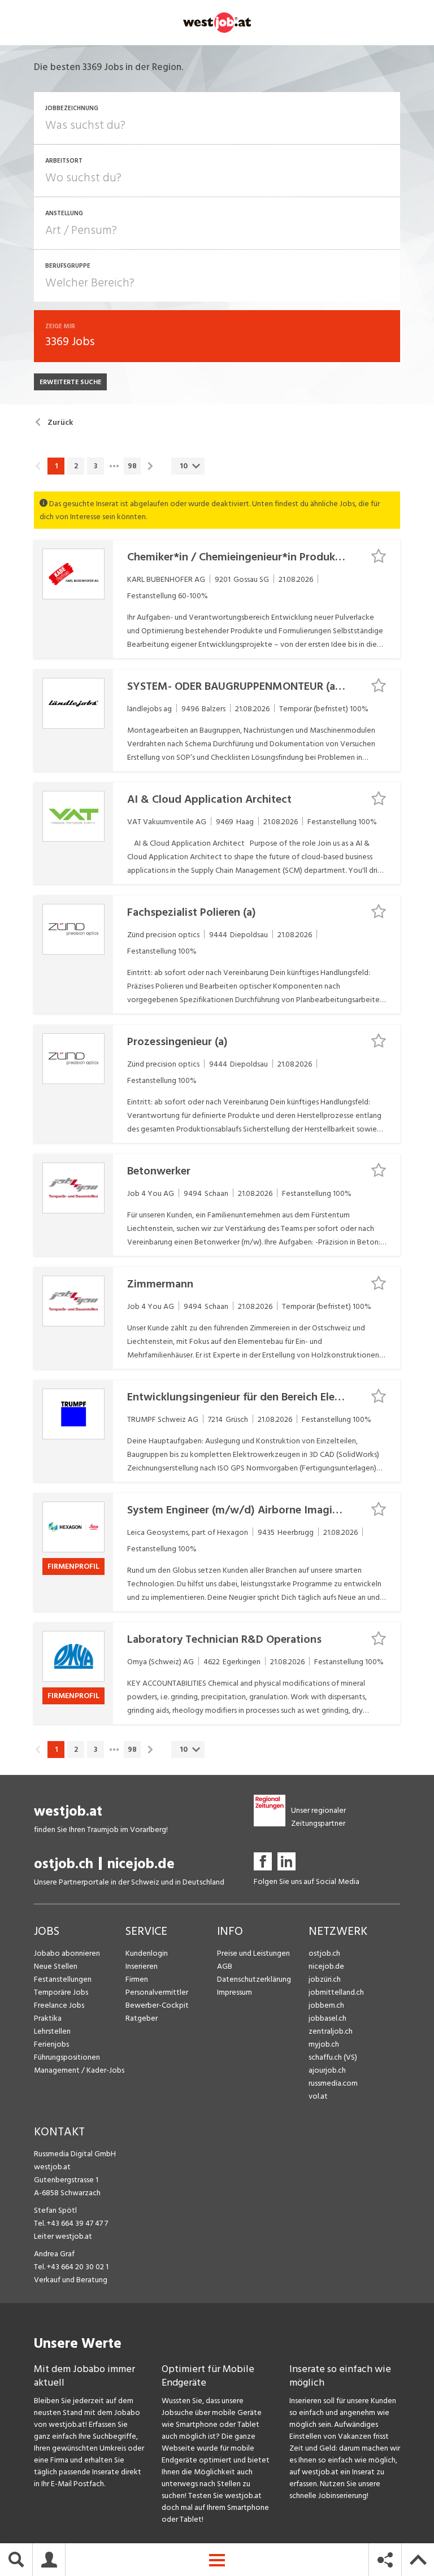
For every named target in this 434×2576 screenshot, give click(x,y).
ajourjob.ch (327, 2070)
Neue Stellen (56, 1966)
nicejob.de (141, 1864)
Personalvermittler (157, 1992)
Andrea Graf (54, 2254)
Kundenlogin (147, 1953)
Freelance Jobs (59, 2005)
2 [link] (76, 466)
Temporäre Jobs (61, 1992)
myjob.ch (324, 2044)
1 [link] (56, 466)
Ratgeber (142, 2018)
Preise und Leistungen (253, 1953)
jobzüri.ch (325, 1979)
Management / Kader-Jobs (79, 2070)
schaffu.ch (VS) (333, 2057)
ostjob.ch (64, 1864)
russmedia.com (333, 2083)
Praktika (48, 2018)
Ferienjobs (51, 2044)
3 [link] (96, 466)
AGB (225, 1966)
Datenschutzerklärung (254, 1979)
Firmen (137, 1979)
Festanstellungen (63, 1979)
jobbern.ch (326, 2005)
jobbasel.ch (327, 2018)
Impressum (235, 1992)
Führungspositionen (67, 2057)
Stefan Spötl (55, 2210)
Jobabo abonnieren (67, 1953)
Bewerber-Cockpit (157, 2005)
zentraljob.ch (331, 2031)
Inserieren (142, 1966)
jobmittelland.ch (336, 1992)
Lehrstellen (52, 2031)
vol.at (318, 2096)
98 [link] (132, 466)
